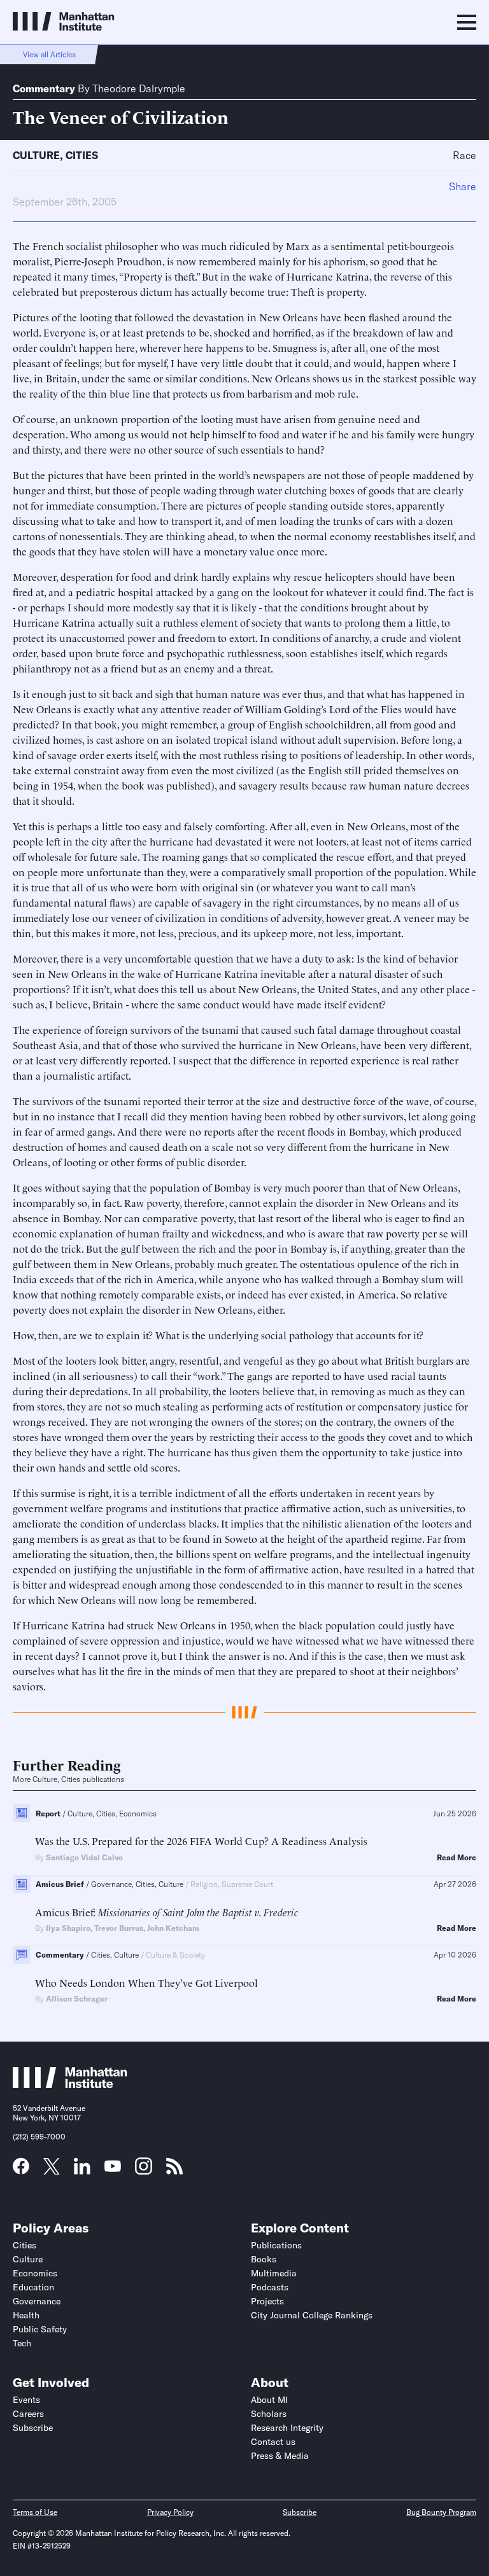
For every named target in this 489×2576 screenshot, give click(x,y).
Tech (22, 2343)
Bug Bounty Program (441, 2512)
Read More (457, 1858)
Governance (37, 2301)
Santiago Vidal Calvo (84, 1857)
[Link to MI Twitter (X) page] (52, 2170)
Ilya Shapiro (68, 1928)
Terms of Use (35, 2512)
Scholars (269, 2414)
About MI (269, 2400)
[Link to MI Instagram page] (144, 2171)
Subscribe (33, 2428)
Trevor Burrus (119, 1928)
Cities (82, 155)
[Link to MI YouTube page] (113, 2168)
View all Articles (49, 54)
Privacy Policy (170, 2512)
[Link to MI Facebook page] (21, 2170)
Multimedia (274, 2273)
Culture (36, 155)
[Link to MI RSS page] (174, 2170)
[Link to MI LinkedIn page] (82, 2170)
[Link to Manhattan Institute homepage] (70, 2084)
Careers (28, 2414)
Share (463, 186)
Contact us (273, 2442)
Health (26, 2315)
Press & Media (280, 2456)
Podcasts (270, 2287)
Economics (35, 2273)
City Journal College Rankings (312, 2315)
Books (264, 2259)
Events (26, 2400)
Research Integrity (287, 2428)
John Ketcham (173, 1928)
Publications (276, 2245)
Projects (267, 2301)
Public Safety (40, 2329)
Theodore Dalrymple (139, 88)
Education (33, 2287)
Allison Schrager (77, 1999)
